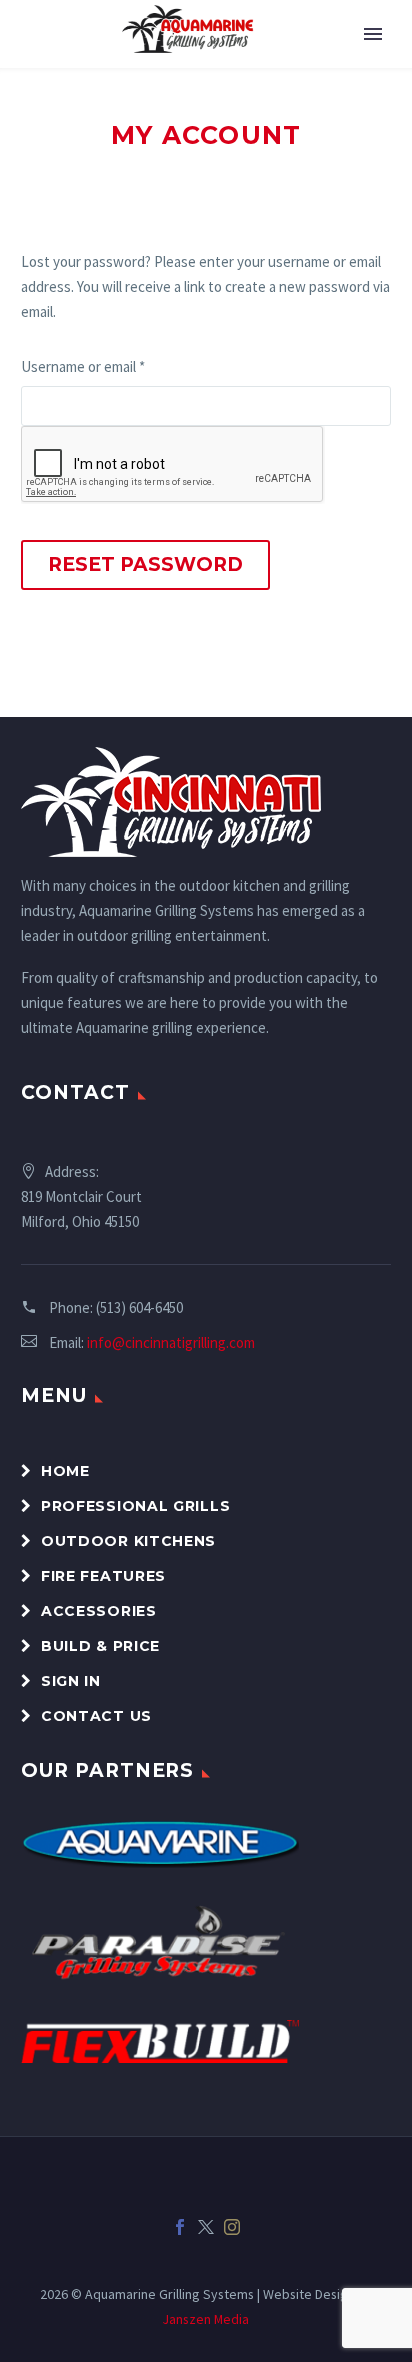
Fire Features (103, 1576)
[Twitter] (206, 2227)
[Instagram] (232, 2227)
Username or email (111, 366)
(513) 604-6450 (139, 1307)
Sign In (71, 1681)
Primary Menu (373, 34)
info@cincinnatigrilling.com (171, 1342)
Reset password (145, 564)
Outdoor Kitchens (128, 1541)
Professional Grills (135, 1506)
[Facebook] (180, 2227)
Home (65, 1471)
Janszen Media (206, 2319)
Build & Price (100, 1646)
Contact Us (96, 1716)
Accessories (99, 1611)
